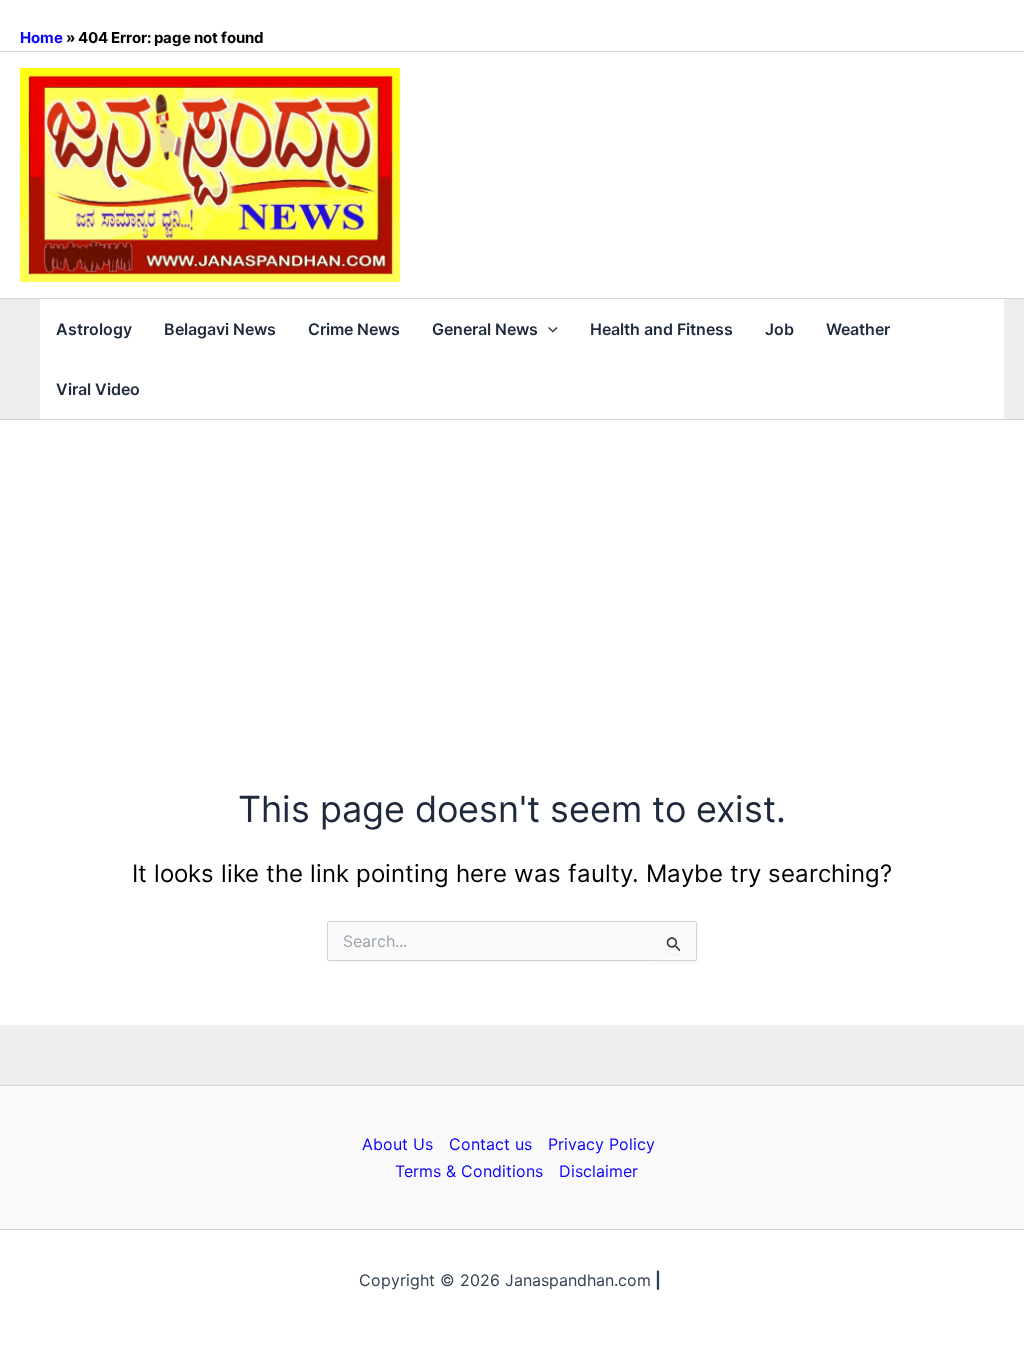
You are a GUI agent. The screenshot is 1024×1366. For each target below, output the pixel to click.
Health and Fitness (661, 329)
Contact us (490, 1144)
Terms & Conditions (469, 1171)
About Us (397, 1144)
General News (485, 329)
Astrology (94, 329)
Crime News (354, 329)
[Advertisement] (512, 570)
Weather (858, 329)
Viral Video (98, 389)
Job (779, 329)
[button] (548, 329)
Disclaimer (598, 1171)
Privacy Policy (601, 1144)
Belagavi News (220, 329)
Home (41, 37)
